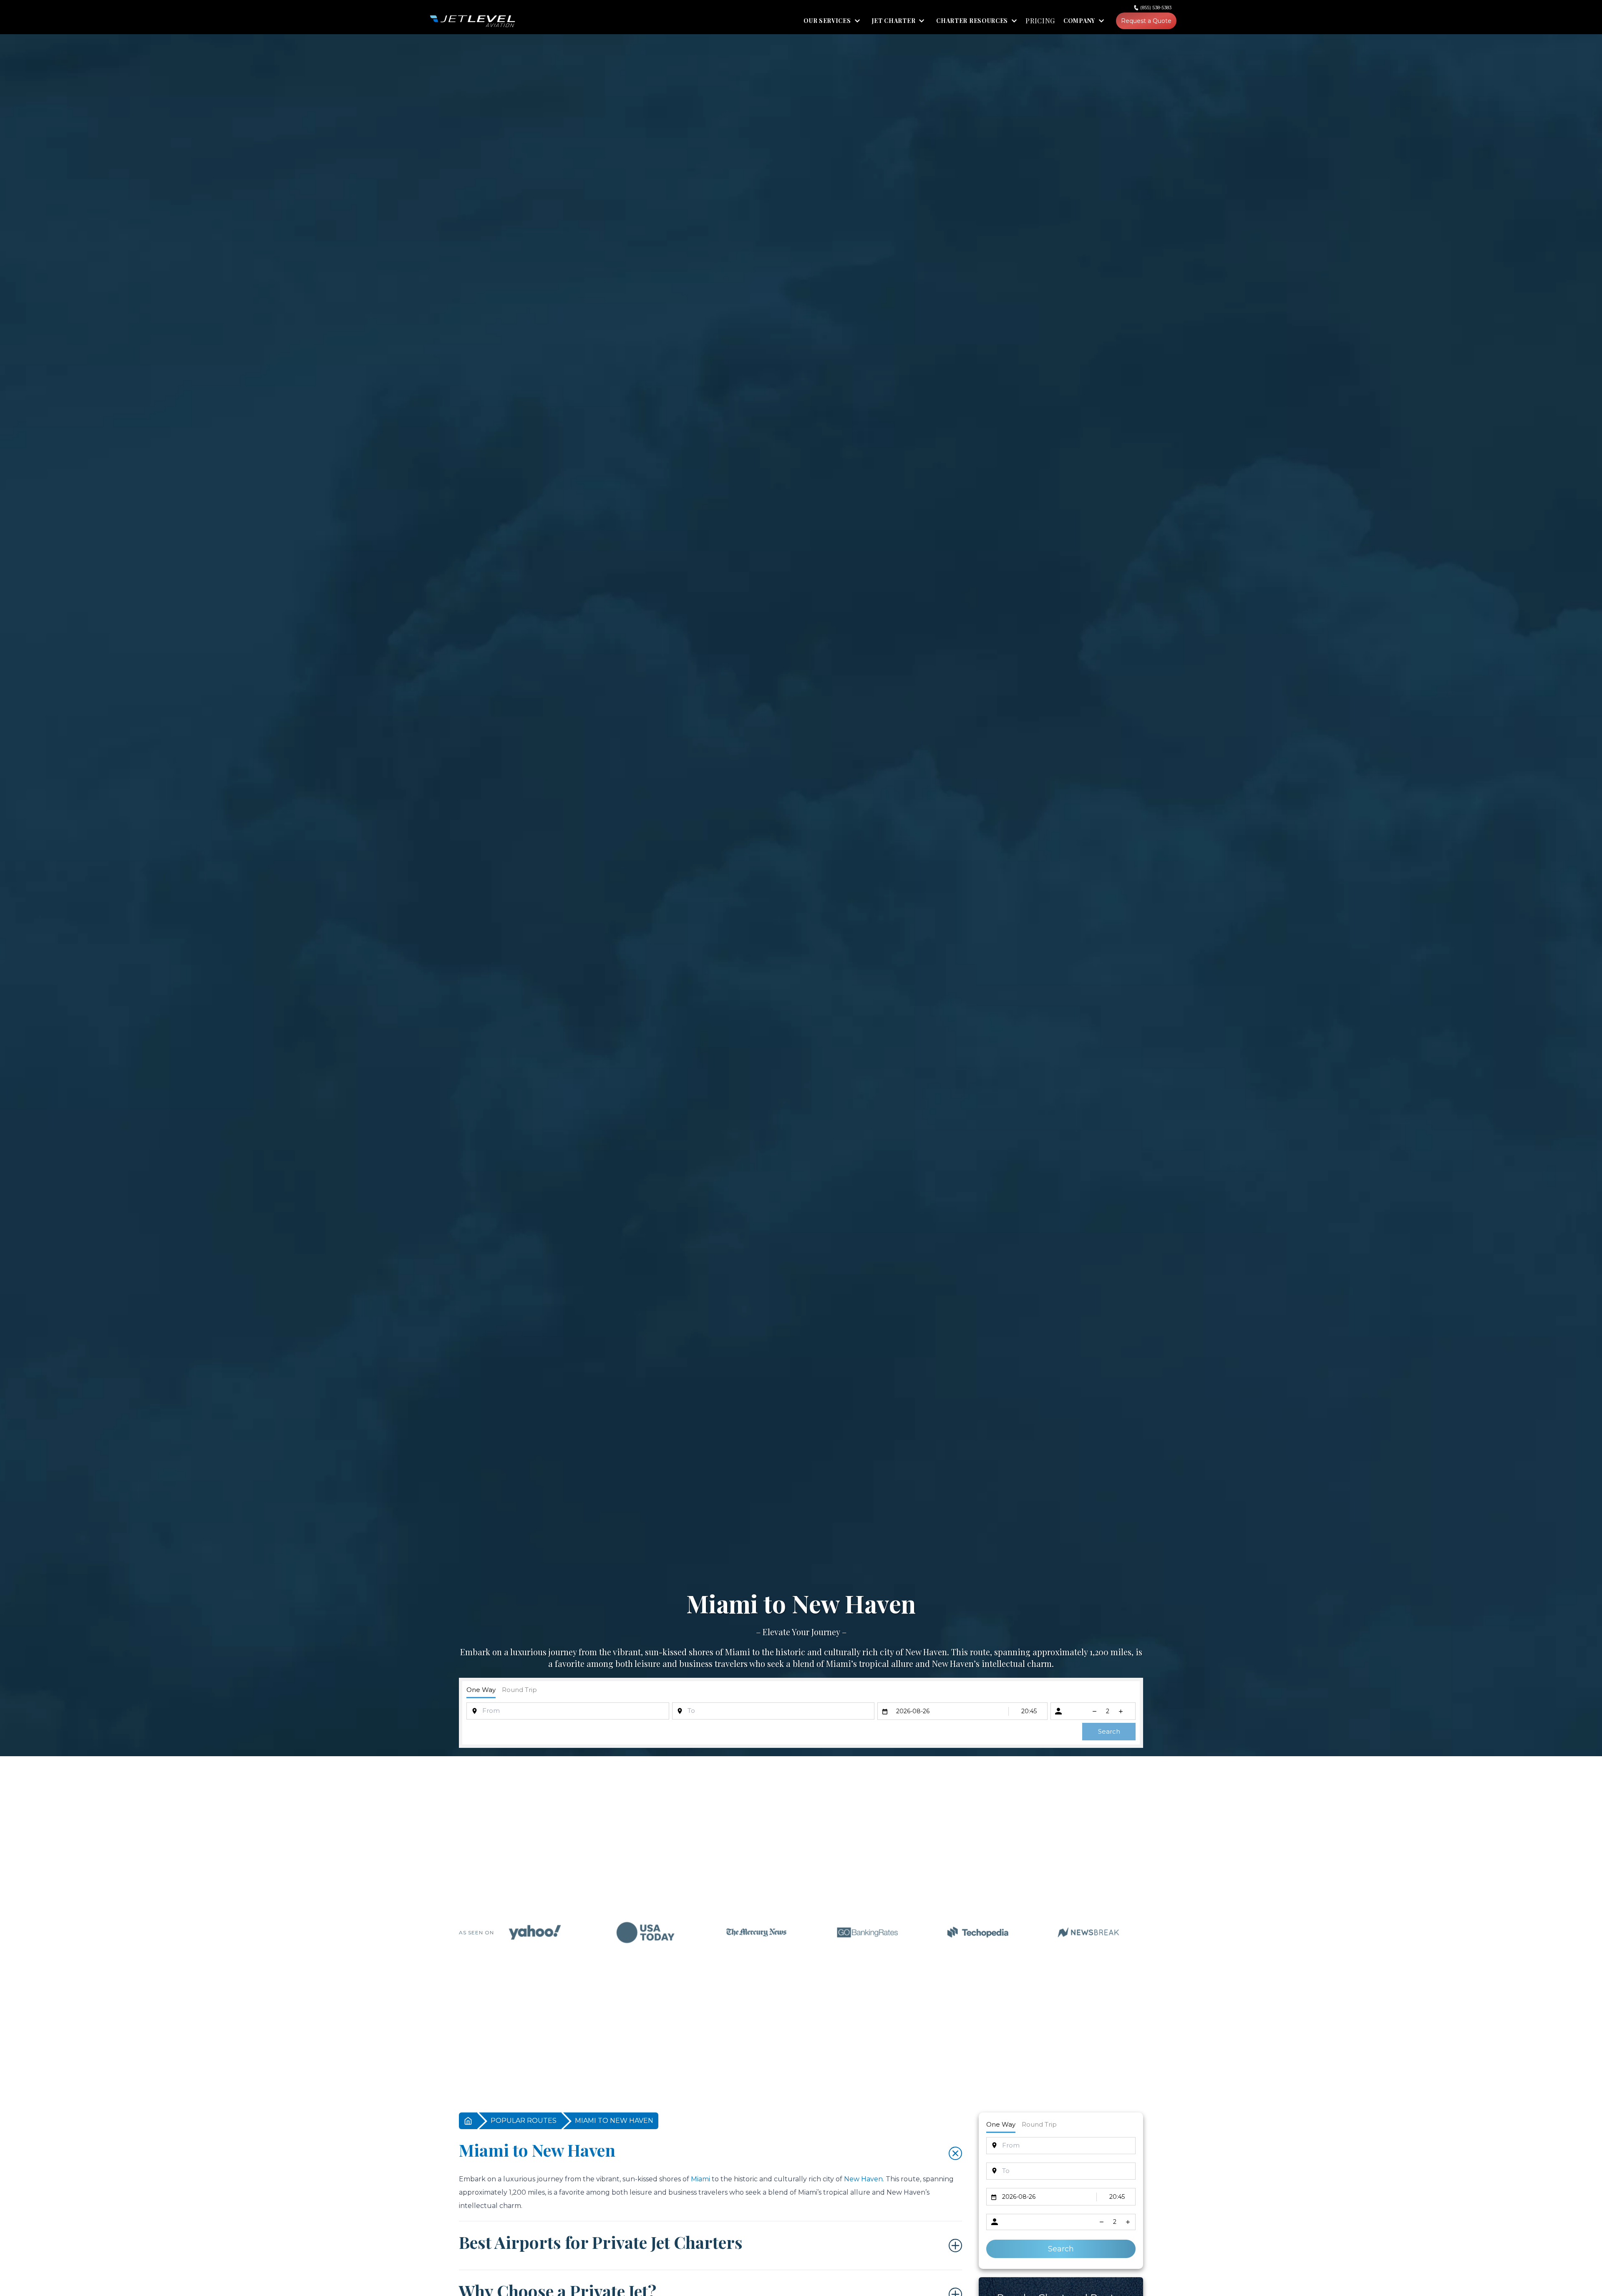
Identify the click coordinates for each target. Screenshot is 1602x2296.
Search (1109, 1731)
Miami (738, 1652)
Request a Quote (1146, 21)
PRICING (1040, 21)
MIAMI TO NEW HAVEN (614, 2121)
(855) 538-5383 (1156, 8)
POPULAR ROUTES (524, 2121)
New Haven (926, 1652)
